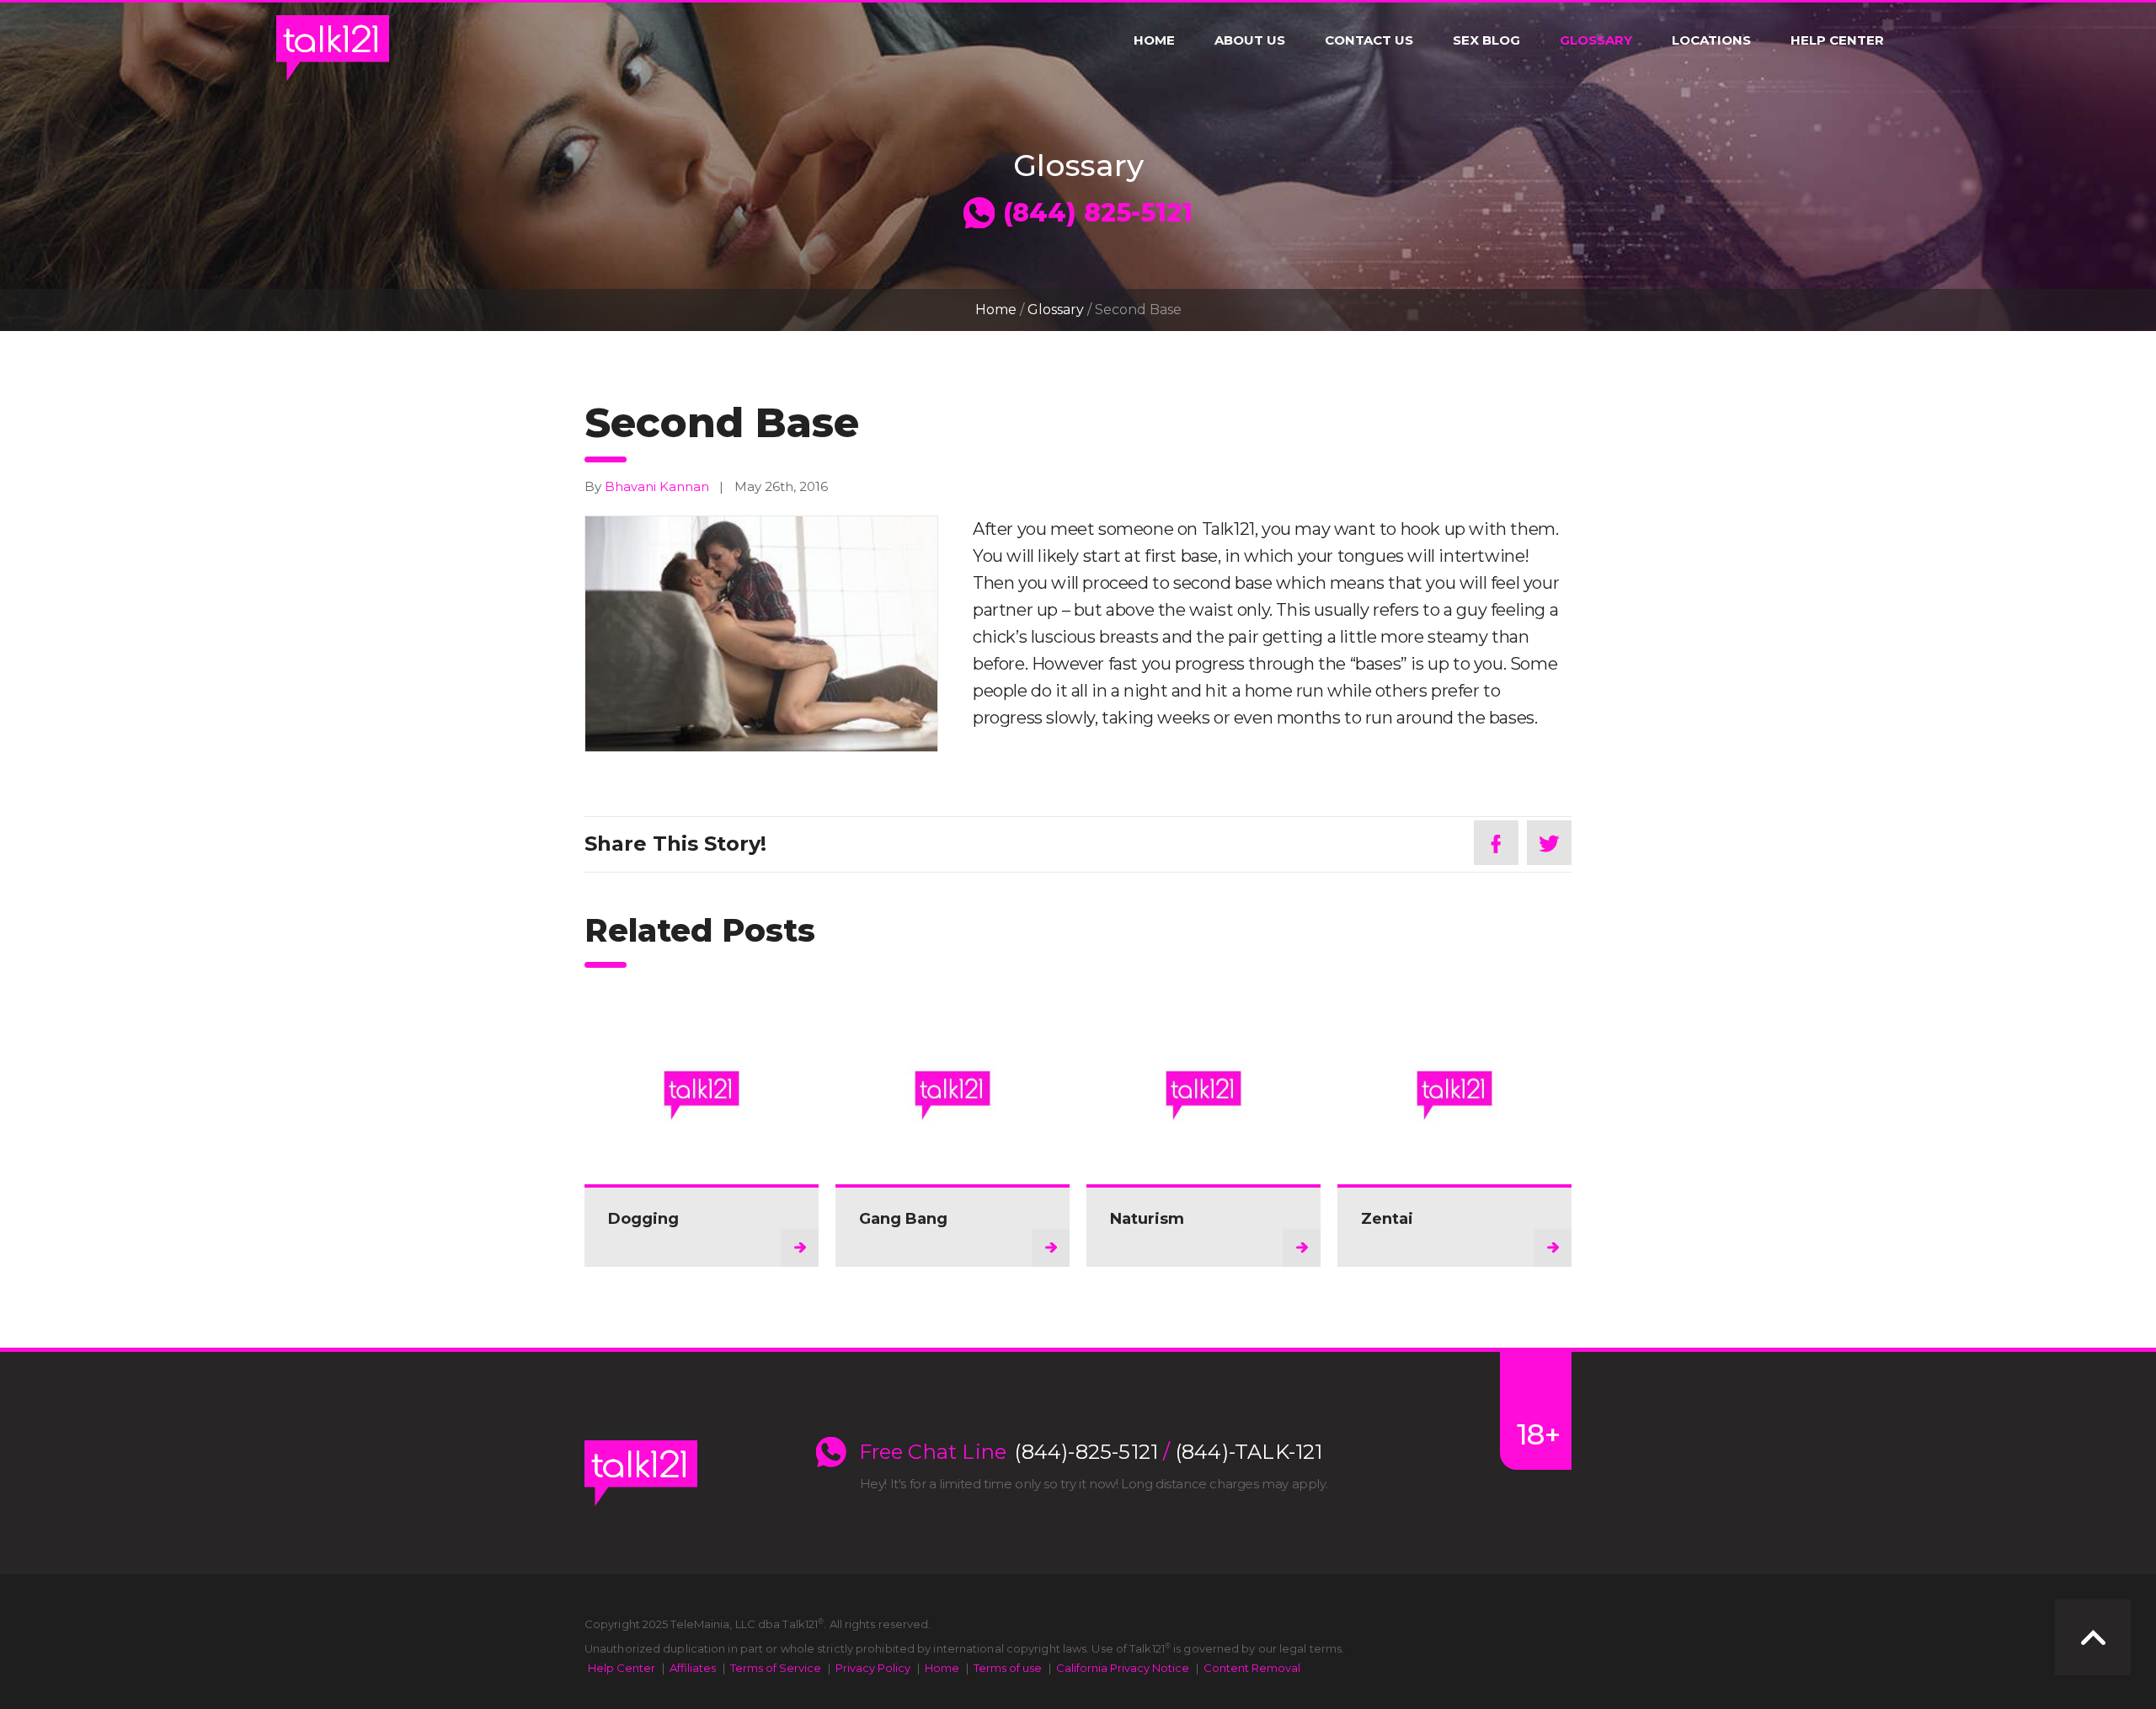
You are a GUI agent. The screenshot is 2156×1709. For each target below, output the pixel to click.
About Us (1250, 40)
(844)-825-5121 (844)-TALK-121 (1169, 1452)
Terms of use (1008, 1668)
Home (1154, 40)
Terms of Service (776, 1668)
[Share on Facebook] (1496, 843)
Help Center (1837, 40)
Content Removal (1252, 1668)
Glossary (1596, 40)
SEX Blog (1486, 40)
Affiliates (693, 1668)
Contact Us (1369, 40)
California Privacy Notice (1123, 1668)
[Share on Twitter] (1549, 843)
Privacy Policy (873, 1668)
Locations (1711, 40)
